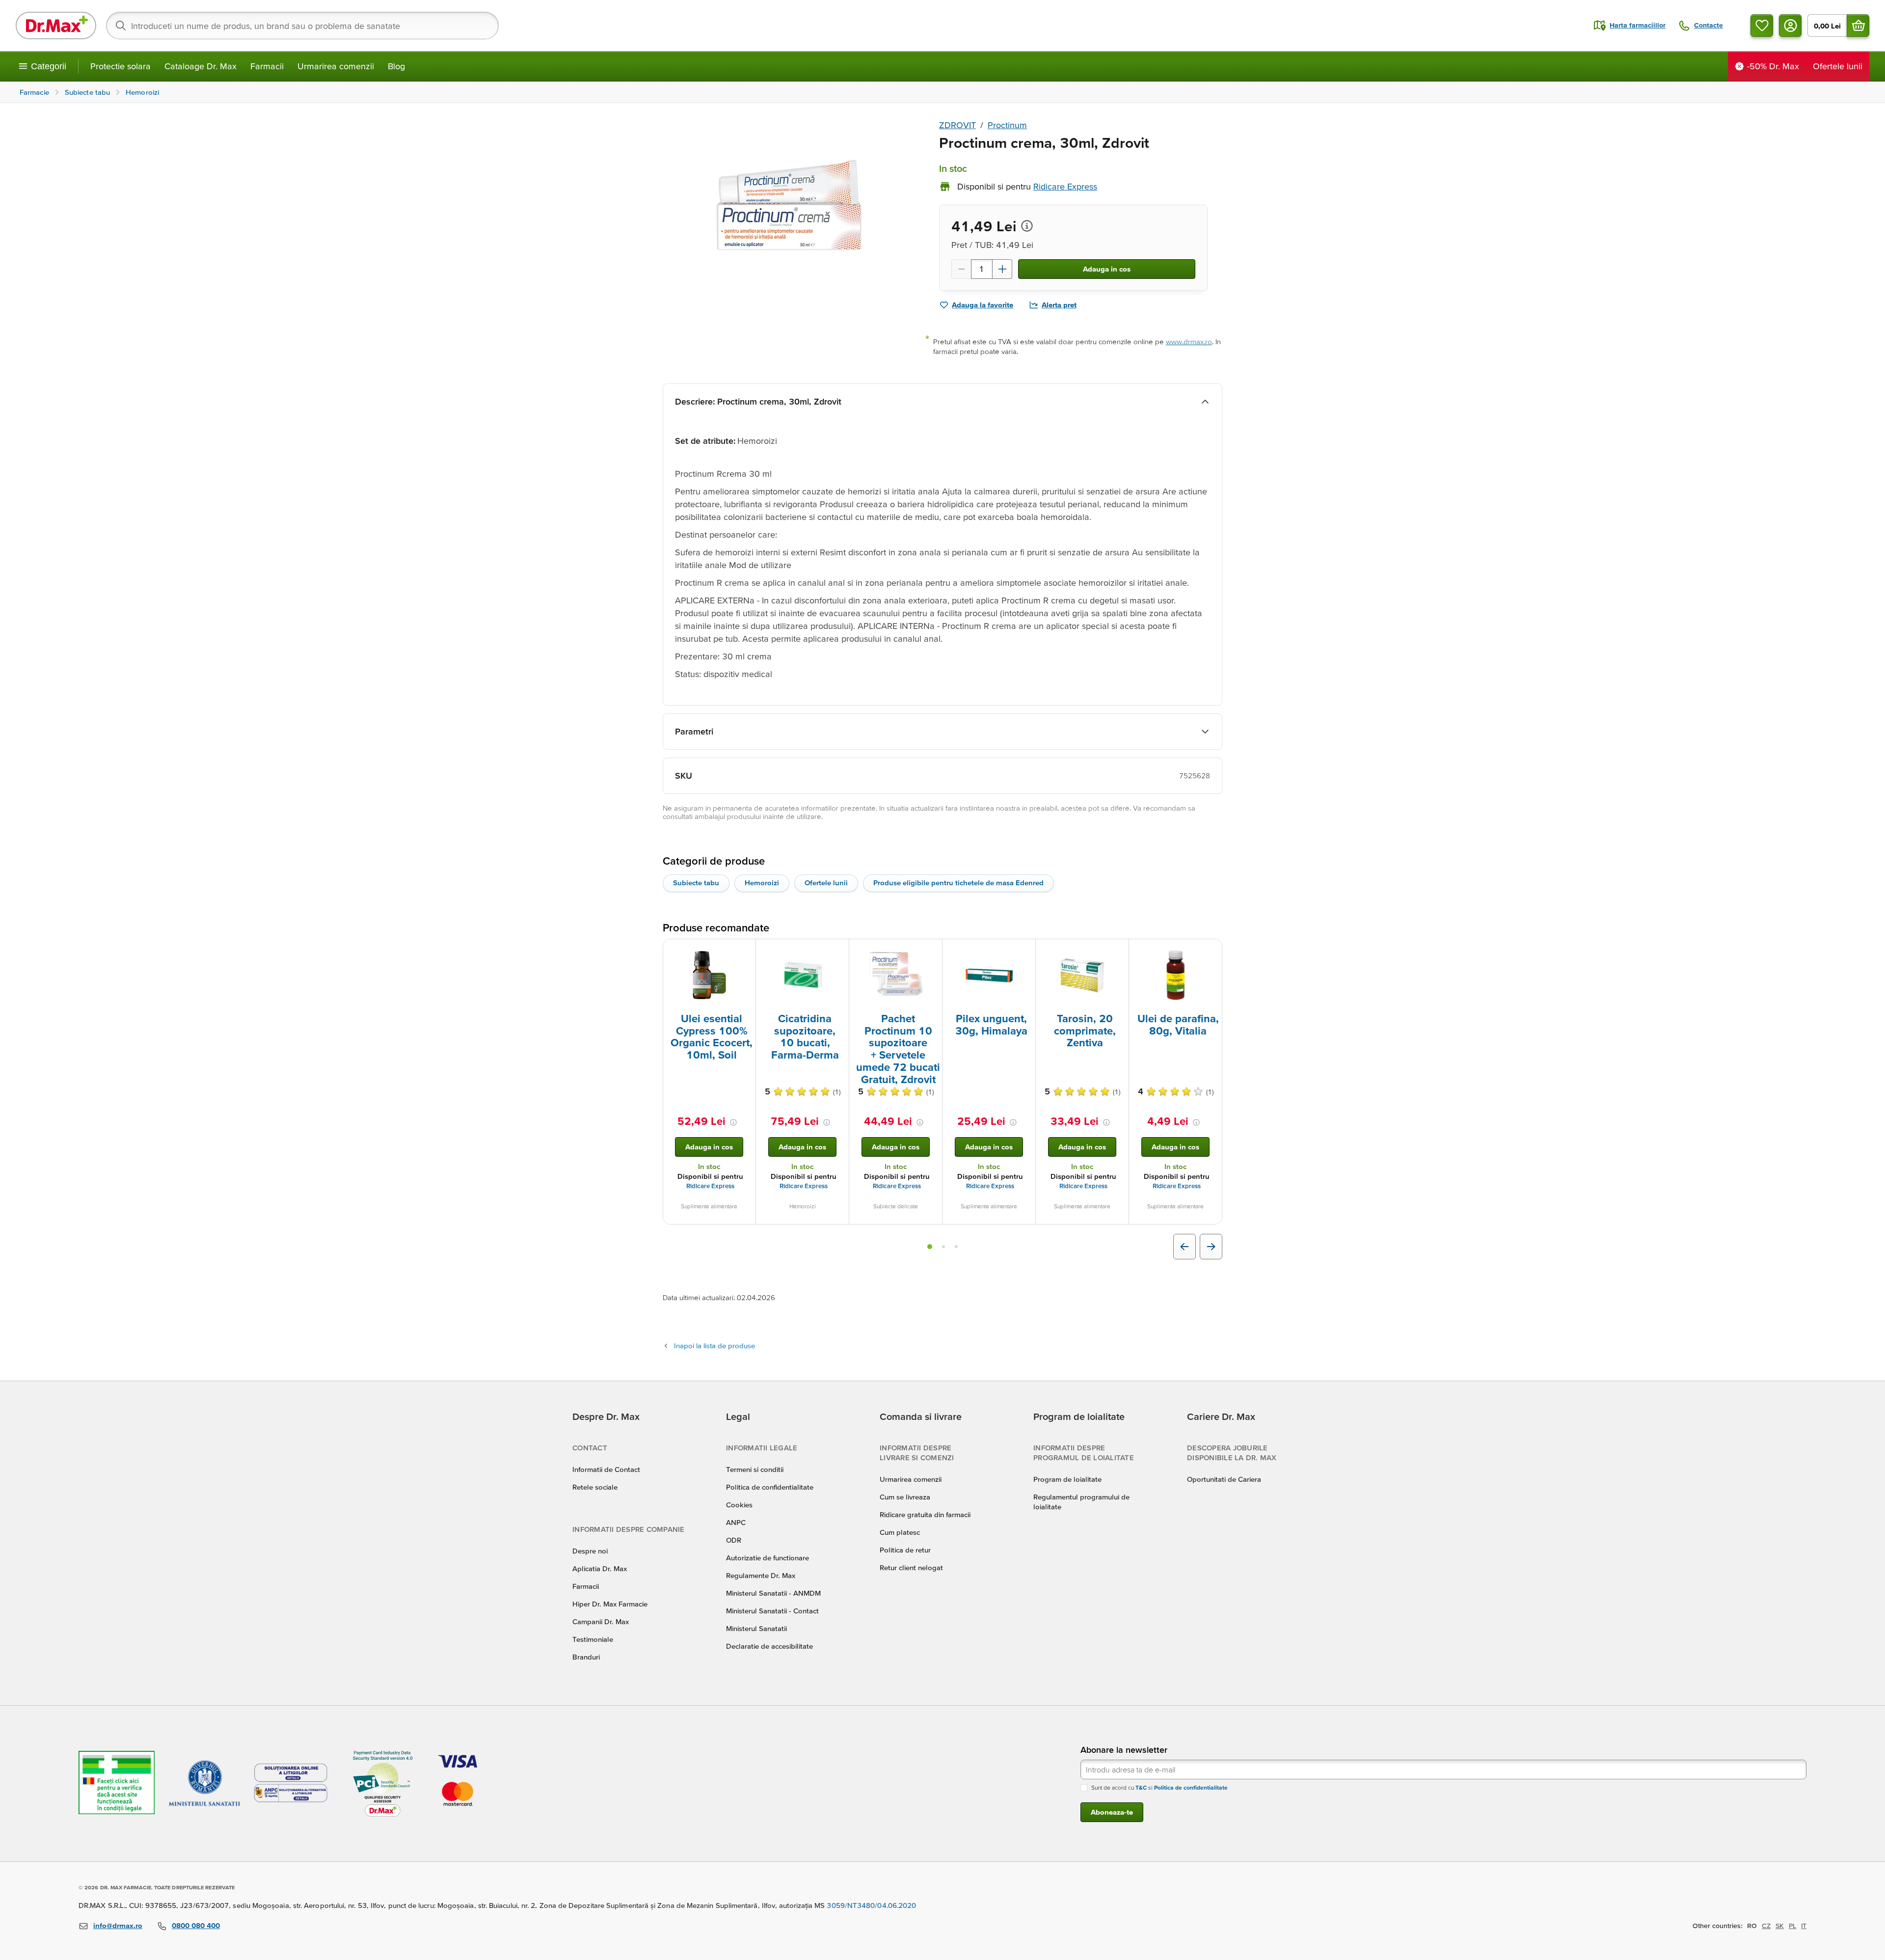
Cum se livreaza (905, 1497)
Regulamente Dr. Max (761, 1575)
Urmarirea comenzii (336, 66)
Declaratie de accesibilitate (769, 1646)
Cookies (739, 1505)
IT (1804, 1926)
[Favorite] (1762, 26)
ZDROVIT (957, 125)
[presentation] (709, 975)
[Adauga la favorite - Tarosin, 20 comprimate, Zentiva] (1118, 951)
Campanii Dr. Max (601, 1621)
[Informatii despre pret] (1027, 226)
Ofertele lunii (826, 883)
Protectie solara (121, 66)
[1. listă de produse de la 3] (930, 1247)
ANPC (736, 1522)
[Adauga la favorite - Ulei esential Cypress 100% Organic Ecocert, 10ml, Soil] (745, 951)
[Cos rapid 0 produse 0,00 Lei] (1858, 26)
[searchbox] (302, 26)
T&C (1141, 1787)
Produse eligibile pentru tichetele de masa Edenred (958, 883)
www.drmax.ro (1189, 341)
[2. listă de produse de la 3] (943, 1247)
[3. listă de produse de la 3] (956, 1247)
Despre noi (590, 1551)
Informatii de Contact (606, 1469)
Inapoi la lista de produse (714, 1346)
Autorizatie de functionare (767, 1558)
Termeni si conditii (755, 1469)
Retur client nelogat (911, 1567)
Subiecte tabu (696, 883)
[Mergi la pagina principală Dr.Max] (56, 26)
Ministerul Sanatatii (756, 1628)
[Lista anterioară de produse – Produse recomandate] (1185, 1247)
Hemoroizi (762, 883)
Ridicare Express (710, 1186)
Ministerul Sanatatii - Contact (772, 1611)
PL (1792, 1926)
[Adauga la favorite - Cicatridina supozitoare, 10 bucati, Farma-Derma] (838, 951)
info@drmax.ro (118, 1925)
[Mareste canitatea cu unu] (1002, 269)
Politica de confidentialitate (770, 1487)
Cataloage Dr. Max (201, 66)
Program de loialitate (1067, 1479)
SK (1780, 1926)
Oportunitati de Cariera (1224, 1479)
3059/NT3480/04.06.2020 (871, 1905)
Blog (396, 66)
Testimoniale (593, 1639)
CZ (1766, 1926)
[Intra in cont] (1790, 26)
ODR (734, 1540)
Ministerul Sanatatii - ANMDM (773, 1593)
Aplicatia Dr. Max (600, 1568)
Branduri (586, 1657)
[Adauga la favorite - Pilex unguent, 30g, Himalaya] (1024, 951)
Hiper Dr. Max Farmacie (610, 1604)
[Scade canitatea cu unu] (961, 269)
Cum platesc (900, 1532)
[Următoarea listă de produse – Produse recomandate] (1211, 1247)
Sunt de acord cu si (1159, 1787)
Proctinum (1007, 125)
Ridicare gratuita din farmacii (925, 1514)
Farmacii (267, 66)
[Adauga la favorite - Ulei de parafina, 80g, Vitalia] (1211, 951)
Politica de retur (905, 1550)
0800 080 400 (196, 1925)
